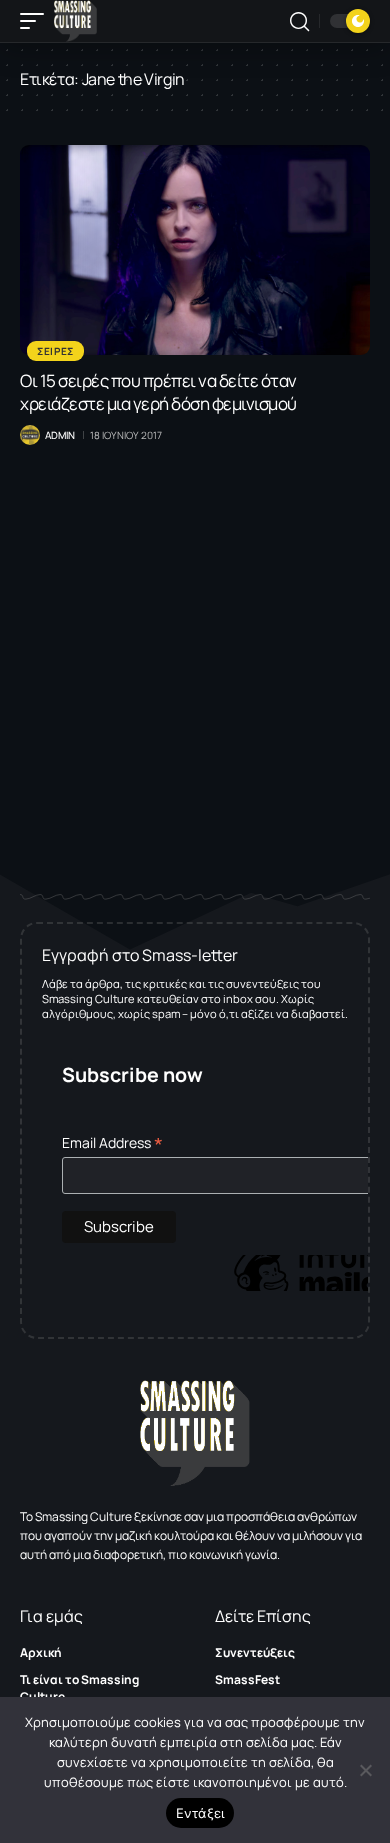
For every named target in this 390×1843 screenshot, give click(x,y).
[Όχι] (365, 1770)
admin (60, 435)
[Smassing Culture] (75, 21)
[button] (37, 21)
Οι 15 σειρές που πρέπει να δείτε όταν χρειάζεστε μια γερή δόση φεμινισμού (158, 392)
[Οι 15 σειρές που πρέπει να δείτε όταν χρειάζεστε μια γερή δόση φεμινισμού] (195, 250)
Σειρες (55, 351)
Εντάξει (200, 1813)
